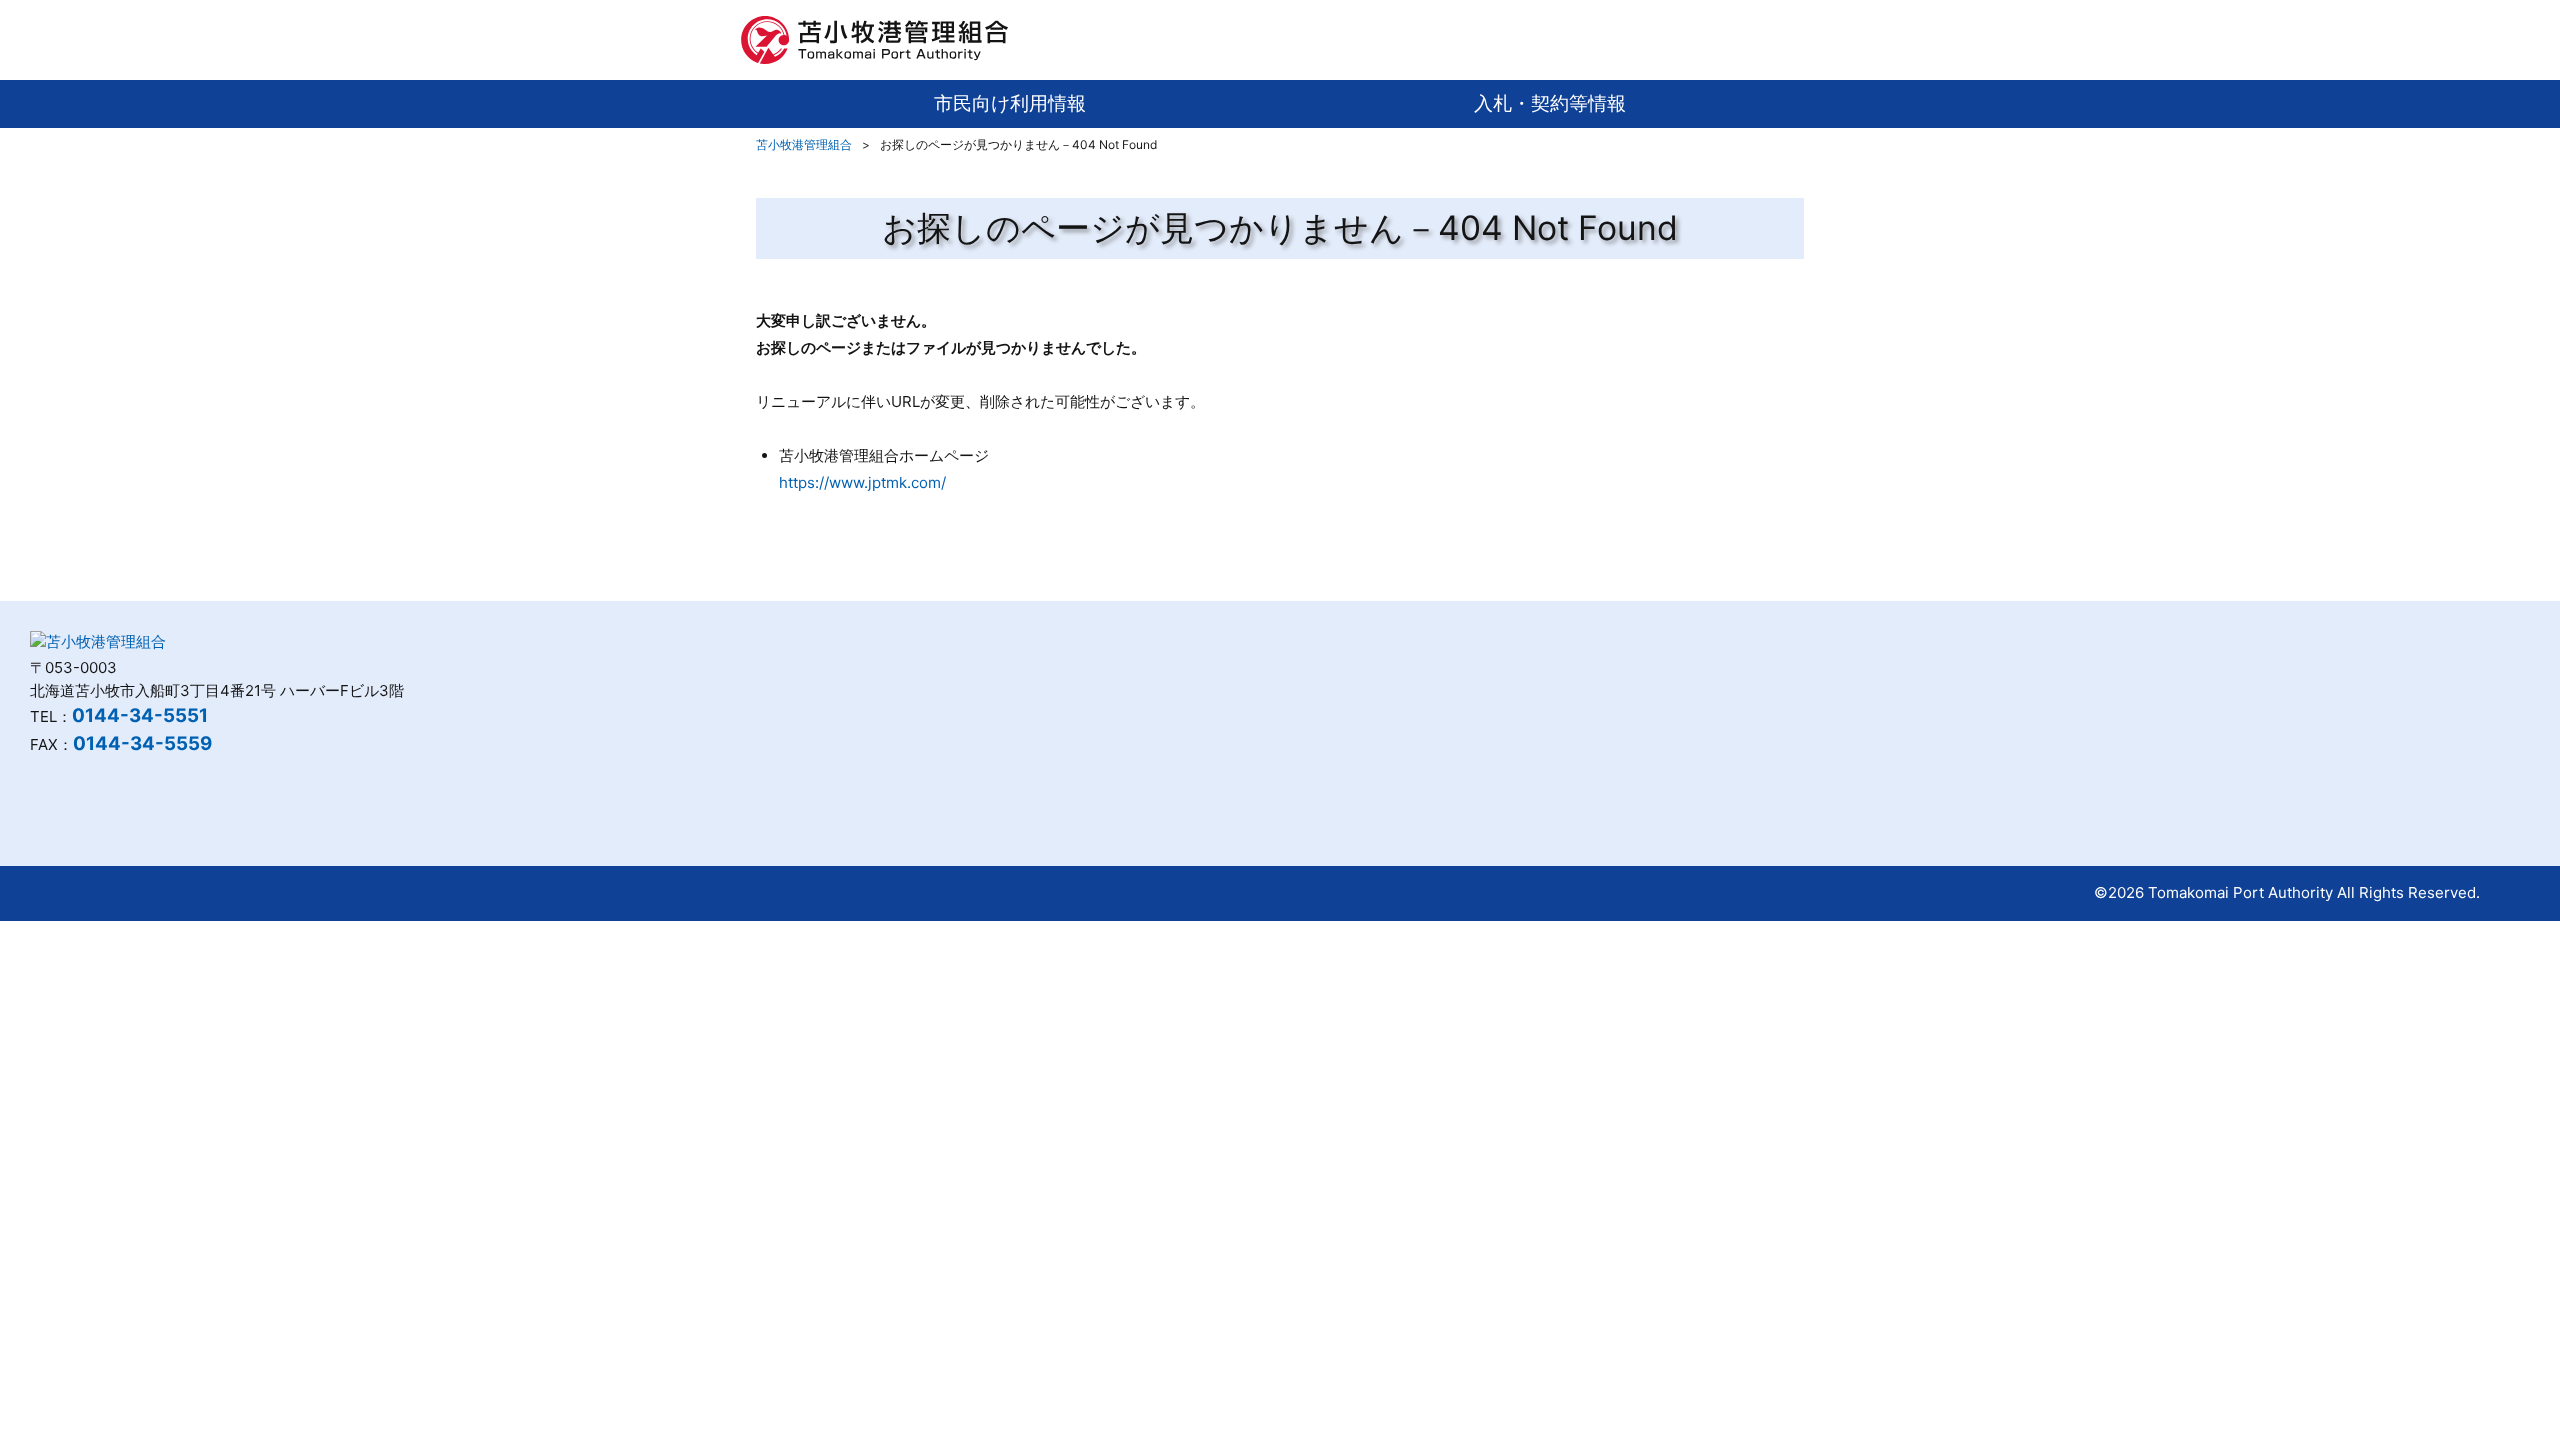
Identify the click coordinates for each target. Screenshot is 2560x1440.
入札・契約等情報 (1550, 103)
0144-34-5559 (142, 743)
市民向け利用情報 (1010, 103)
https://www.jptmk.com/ (862, 482)
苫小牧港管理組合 (804, 144)
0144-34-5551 (140, 715)
